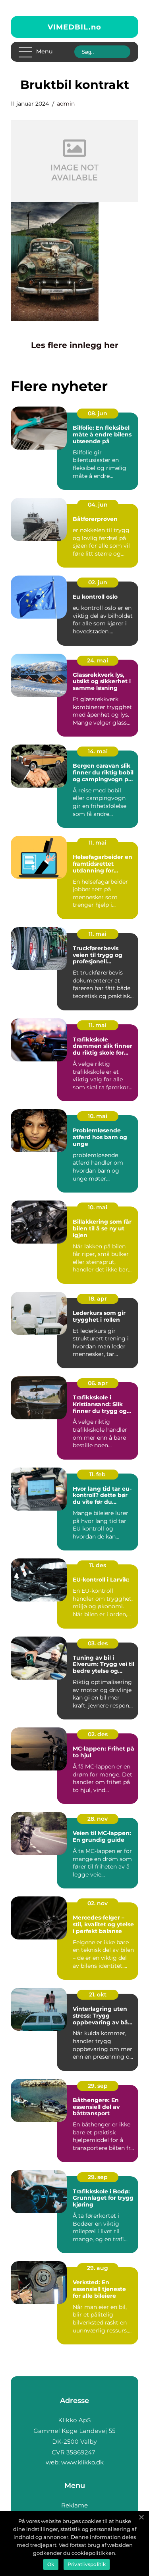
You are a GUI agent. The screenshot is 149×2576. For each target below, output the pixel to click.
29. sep (98, 2086)
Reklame (74, 2505)
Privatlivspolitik (87, 2564)
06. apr (98, 1383)
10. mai (98, 1116)
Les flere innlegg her (75, 345)
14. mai (98, 751)
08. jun (98, 413)
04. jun (98, 505)
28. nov (98, 1819)
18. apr (98, 1299)
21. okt (98, 1994)
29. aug (98, 2268)
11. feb (98, 1474)
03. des (98, 1643)
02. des (98, 1734)
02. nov (98, 1903)
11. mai (98, 843)
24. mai (98, 660)
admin (66, 104)
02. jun (98, 582)
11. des (98, 1565)
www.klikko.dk (82, 2462)
